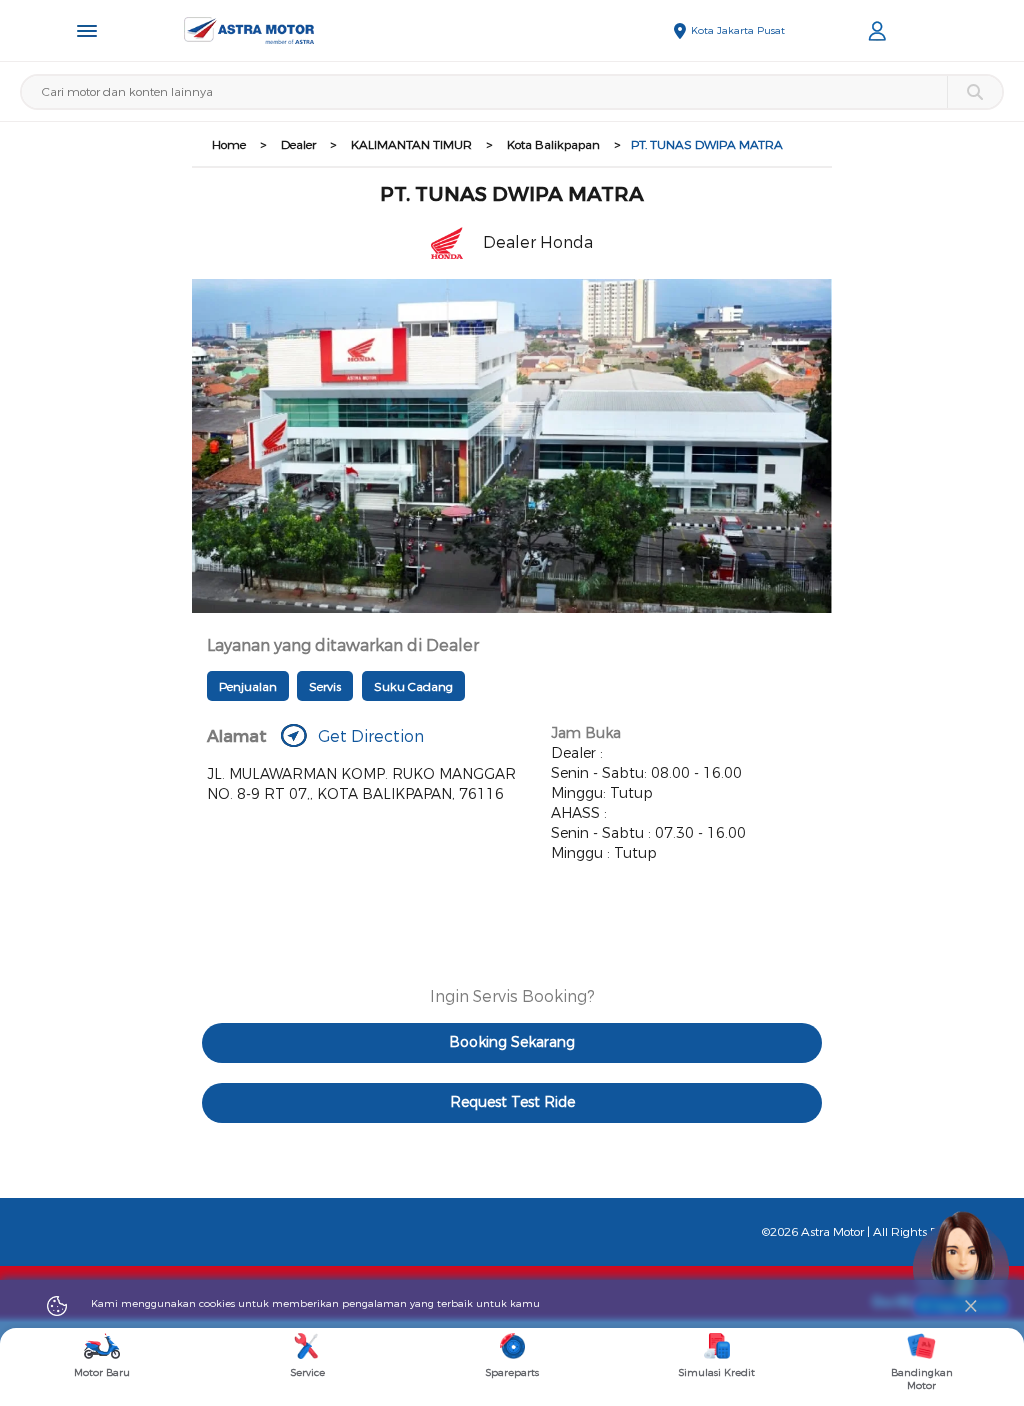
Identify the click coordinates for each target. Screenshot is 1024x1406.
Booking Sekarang (512, 1042)
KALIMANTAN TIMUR (411, 145)
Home (229, 145)
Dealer (298, 145)
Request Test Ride (512, 1102)
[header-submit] (974, 92)
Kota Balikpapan (553, 145)
